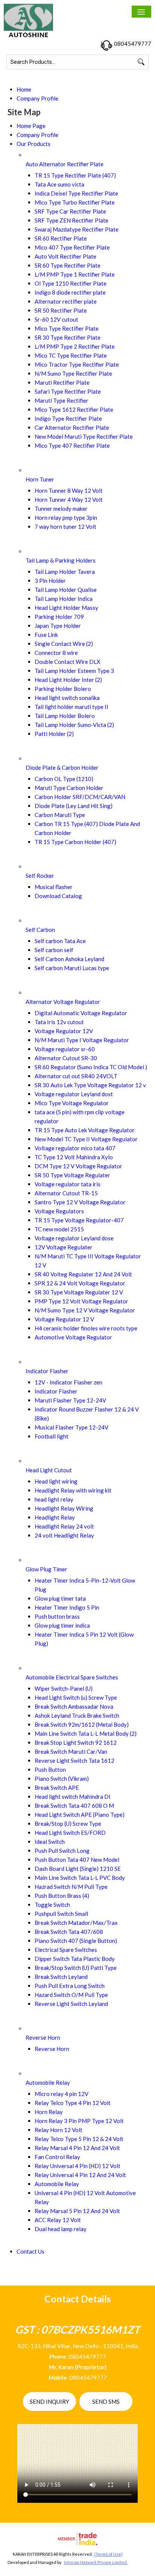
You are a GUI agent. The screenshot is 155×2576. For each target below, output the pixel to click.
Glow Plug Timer (46, 1569)
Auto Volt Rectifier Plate (65, 256)
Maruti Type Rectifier (62, 400)
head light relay (54, 1499)
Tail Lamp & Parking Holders (61, 560)
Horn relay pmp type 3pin (66, 518)
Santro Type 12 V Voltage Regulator (80, 1202)
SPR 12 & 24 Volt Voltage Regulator (80, 1283)
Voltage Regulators (59, 1211)
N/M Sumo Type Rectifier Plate (73, 373)
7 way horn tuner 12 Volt (65, 527)
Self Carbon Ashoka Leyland (69, 959)
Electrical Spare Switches (66, 1950)
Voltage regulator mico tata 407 (75, 1148)
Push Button (50, 1769)
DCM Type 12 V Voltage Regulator (78, 1166)
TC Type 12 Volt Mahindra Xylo (74, 1157)
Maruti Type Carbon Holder (69, 788)
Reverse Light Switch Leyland (71, 2004)
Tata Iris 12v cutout (59, 1022)
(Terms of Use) (108, 2554)
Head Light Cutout (49, 1470)
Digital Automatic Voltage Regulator (81, 1013)
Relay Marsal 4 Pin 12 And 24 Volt (77, 2148)
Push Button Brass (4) (62, 1896)
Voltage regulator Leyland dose (74, 1238)
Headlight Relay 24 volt (64, 1526)
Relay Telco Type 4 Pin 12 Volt (73, 2103)
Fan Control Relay (57, 2157)
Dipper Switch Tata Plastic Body (75, 1959)
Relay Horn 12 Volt (59, 2130)
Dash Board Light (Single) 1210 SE (78, 1869)
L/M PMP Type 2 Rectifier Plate (75, 346)
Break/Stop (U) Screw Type (68, 1824)
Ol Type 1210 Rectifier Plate (71, 283)
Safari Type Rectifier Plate (68, 391)
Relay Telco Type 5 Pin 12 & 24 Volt (79, 2139)
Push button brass (57, 1616)
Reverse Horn (43, 2037)
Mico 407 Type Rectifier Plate (72, 247)
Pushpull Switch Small (61, 1914)
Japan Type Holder (58, 626)
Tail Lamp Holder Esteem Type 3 (74, 671)
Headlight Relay (55, 1517)
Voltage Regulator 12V (64, 1031)
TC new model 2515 (59, 1229)
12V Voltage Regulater (64, 1247)
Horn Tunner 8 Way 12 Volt (69, 491)
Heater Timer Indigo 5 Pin (67, 1607)
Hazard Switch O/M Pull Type (71, 1995)
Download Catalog (58, 896)
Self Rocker (40, 876)
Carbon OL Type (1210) (64, 779)
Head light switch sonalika (67, 698)
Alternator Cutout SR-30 (66, 1058)
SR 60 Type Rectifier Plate (68, 265)
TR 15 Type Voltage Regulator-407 (79, 1220)
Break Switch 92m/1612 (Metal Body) (82, 1724)
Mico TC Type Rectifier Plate (71, 355)
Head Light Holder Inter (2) (68, 680)
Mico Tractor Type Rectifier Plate (77, 364)
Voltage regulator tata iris (68, 1184)
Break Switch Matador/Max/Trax (76, 1923)
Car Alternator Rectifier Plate (72, 427)
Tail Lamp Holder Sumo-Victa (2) (74, 725)
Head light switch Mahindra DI (73, 1797)
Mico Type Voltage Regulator (72, 1103)
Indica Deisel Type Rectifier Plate (76, 193)
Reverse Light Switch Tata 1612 (74, 1760)
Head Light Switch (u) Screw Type (76, 1697)
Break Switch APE (57, 1788)
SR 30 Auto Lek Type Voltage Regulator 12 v (90, 1085)
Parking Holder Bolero (63, 689)
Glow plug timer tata (60, 1598)
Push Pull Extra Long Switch (70, 1986)
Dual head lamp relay (61, 2229)
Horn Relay (49, 2112)
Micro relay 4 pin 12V (62, 2094)
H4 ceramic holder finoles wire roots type (86, 1328)
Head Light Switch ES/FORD (70, 1833)
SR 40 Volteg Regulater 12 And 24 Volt (83, 1274)
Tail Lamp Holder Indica (64, 599)
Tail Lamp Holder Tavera (65, 572)
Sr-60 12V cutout (56, 319)
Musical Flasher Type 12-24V (71, 1427)
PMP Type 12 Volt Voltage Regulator (81, 1301)
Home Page (31, 126)
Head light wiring (56, 1481)
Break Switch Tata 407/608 (69, 1932)
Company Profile (37, 98)
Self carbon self (54, 950)
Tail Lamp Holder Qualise (66, 590)
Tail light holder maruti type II (71, 707)
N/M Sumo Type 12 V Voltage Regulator (85, 1310)
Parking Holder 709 (59, 617)
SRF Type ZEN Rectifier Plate (71, 220)
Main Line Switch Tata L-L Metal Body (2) (86, 1733)
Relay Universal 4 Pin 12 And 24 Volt (80, 2175)
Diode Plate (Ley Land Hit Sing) (74, 806)
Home (24, 89)
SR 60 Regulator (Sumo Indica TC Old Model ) (91, 1067)
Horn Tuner (40, 479)
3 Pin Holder (50, 581)
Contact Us (30, 2251)
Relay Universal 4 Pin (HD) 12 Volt (77, 2166)
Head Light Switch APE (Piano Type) (80, 1815)
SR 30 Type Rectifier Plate (68, 337)
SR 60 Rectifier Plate (61, 238)
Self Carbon (40, 930)
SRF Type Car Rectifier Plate (70, 211)
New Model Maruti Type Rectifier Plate (84, 436)
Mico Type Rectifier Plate (67, 328)
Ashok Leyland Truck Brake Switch (77, 1715)
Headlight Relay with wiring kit (73, 1490)
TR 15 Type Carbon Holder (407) (75, 842)
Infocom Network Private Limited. (96, 2562)
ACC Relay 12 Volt (58, 2220)
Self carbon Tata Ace (60, 941)
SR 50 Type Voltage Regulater (72, 1175)
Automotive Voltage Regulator (73, 1337)
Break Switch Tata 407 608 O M (74, 1806)
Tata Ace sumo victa (59, 184)
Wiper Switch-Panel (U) (64, 1688)
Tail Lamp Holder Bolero (65, 716)
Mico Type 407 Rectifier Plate (72, 445)
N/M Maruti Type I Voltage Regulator (82, 1040)
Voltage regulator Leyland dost (74, 1094)
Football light (52, 1436)
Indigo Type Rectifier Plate (68, 418)
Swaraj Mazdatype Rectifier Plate (77, 229)
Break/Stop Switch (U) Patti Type (76, 1968)
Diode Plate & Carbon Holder (62, 767)
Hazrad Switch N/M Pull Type (71, 1887)
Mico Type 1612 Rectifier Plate (74, 409)
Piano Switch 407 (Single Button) (76, 1941)
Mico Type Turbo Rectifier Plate (75, 202)
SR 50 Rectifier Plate (61, 310)
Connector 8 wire (56, 653)
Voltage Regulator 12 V (64, 1319)
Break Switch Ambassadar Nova (74, 1706)
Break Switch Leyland (61, 1977)
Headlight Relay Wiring (64, 1508)
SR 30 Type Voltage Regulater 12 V (79, 1292)
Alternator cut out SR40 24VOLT (76, 1076)
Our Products (33, 144)
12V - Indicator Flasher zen (68, 1382)
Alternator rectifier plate (66, 301)
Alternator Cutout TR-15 (66, 1193)
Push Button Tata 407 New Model (77, 1860)
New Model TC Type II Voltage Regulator (86, 1139)
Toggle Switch (52, 1905)
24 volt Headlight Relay (64, 1535)
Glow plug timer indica (62, 1625)
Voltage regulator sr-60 (65, 1049)
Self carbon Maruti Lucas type (72, 968)
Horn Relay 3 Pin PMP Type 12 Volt (79, 2121)
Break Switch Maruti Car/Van (71, 1751)
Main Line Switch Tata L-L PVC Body (80, 1878)
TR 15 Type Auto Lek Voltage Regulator (85, 1130)
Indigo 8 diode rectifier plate (70, 292)
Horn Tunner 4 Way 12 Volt (69, 500)
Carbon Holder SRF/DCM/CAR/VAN (80, 797)
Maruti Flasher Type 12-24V (70, 1400)
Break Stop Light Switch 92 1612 (76, 1742)
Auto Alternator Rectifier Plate (65, 164)
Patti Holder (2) (54, 734)
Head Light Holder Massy (66, 608)
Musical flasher (54, 887)
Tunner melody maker (61, 509)
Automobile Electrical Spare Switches (72, 1677)
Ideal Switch (50, 1842)
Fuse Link (46, 635)
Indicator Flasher (47, 1371)
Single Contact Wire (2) (64, 644)
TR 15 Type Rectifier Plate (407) (75, 175)
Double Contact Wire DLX (68, 662)
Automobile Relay (48, 2082)
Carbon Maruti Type (60, 815)
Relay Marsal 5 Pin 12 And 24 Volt (77, 2211)
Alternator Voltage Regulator (63, 1002)
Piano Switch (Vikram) (62, 1779)
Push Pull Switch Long (62, 1851)
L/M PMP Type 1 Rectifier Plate (75, 274)
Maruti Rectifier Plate (62, 382)
